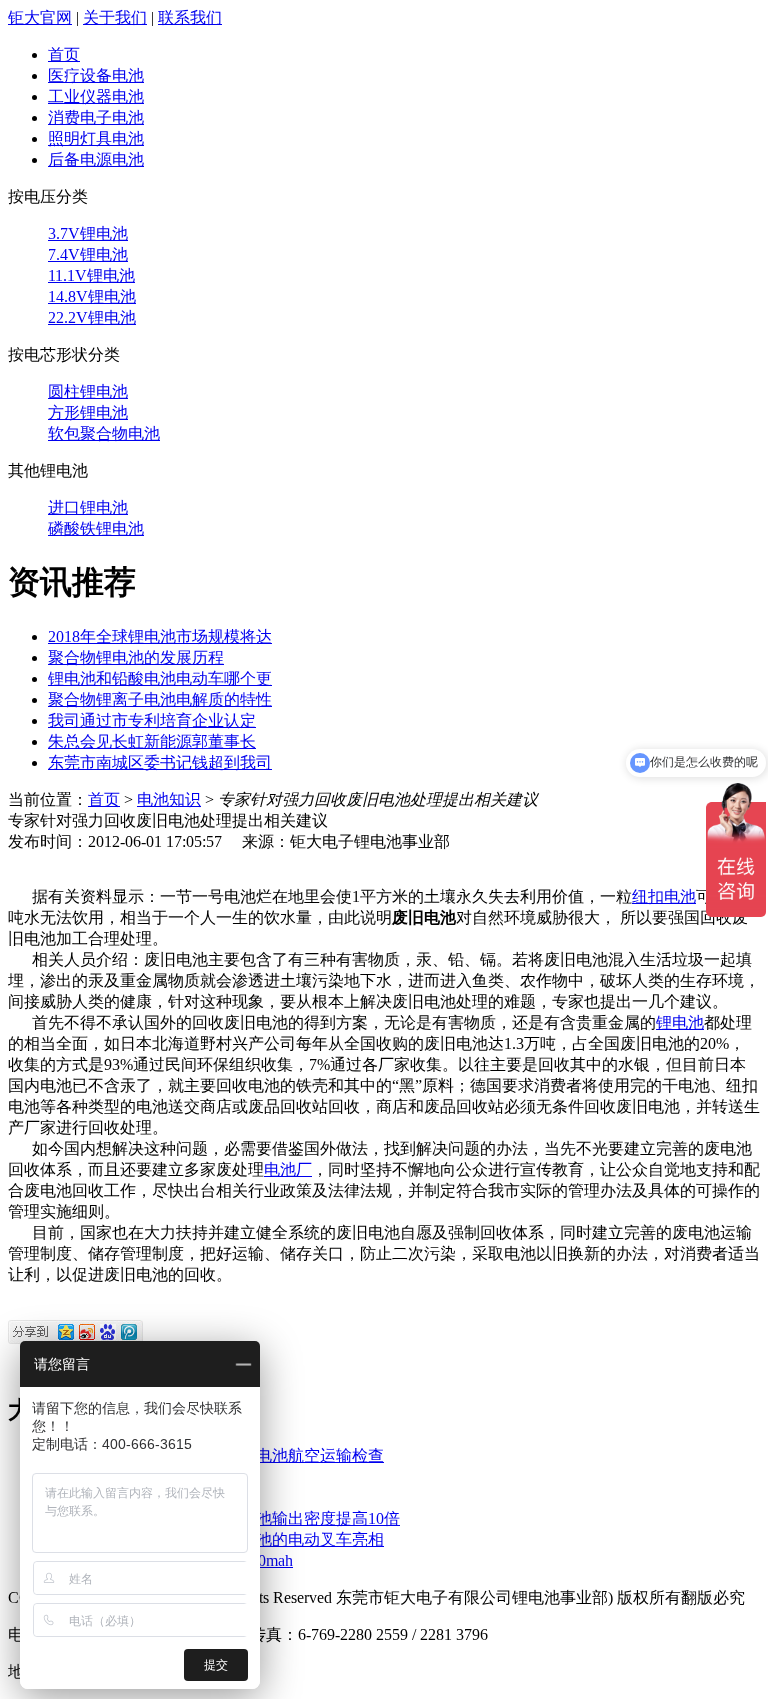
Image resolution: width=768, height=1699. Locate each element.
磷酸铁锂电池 (96, 528)
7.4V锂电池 (88, 254)
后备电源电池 (96, 159)
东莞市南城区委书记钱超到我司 (160, 762)
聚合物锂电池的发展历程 (136, 657)
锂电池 (680, 1022)
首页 (64, 54)
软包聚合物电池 (104, 433)
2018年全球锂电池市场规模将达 (160, 636)
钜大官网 (40, 17)
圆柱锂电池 (88, 391)
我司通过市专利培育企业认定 (152, 720)
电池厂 (288, 1169)
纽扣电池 (664, 896)
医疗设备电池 (96, 75)
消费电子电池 (96, 117)
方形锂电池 (88, 412)
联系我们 (190, 17)
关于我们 (115, 17)
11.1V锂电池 (91, 275)
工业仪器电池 (96, 96)
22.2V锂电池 (92, 317)
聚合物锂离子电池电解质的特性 (160, 699)
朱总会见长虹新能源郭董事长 (152, 741)
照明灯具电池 (96, 138)
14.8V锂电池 (92, 296)
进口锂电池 (88, 507)
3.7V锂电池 (88, 233)
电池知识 (169, 799)
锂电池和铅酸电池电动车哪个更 (160, 678)
